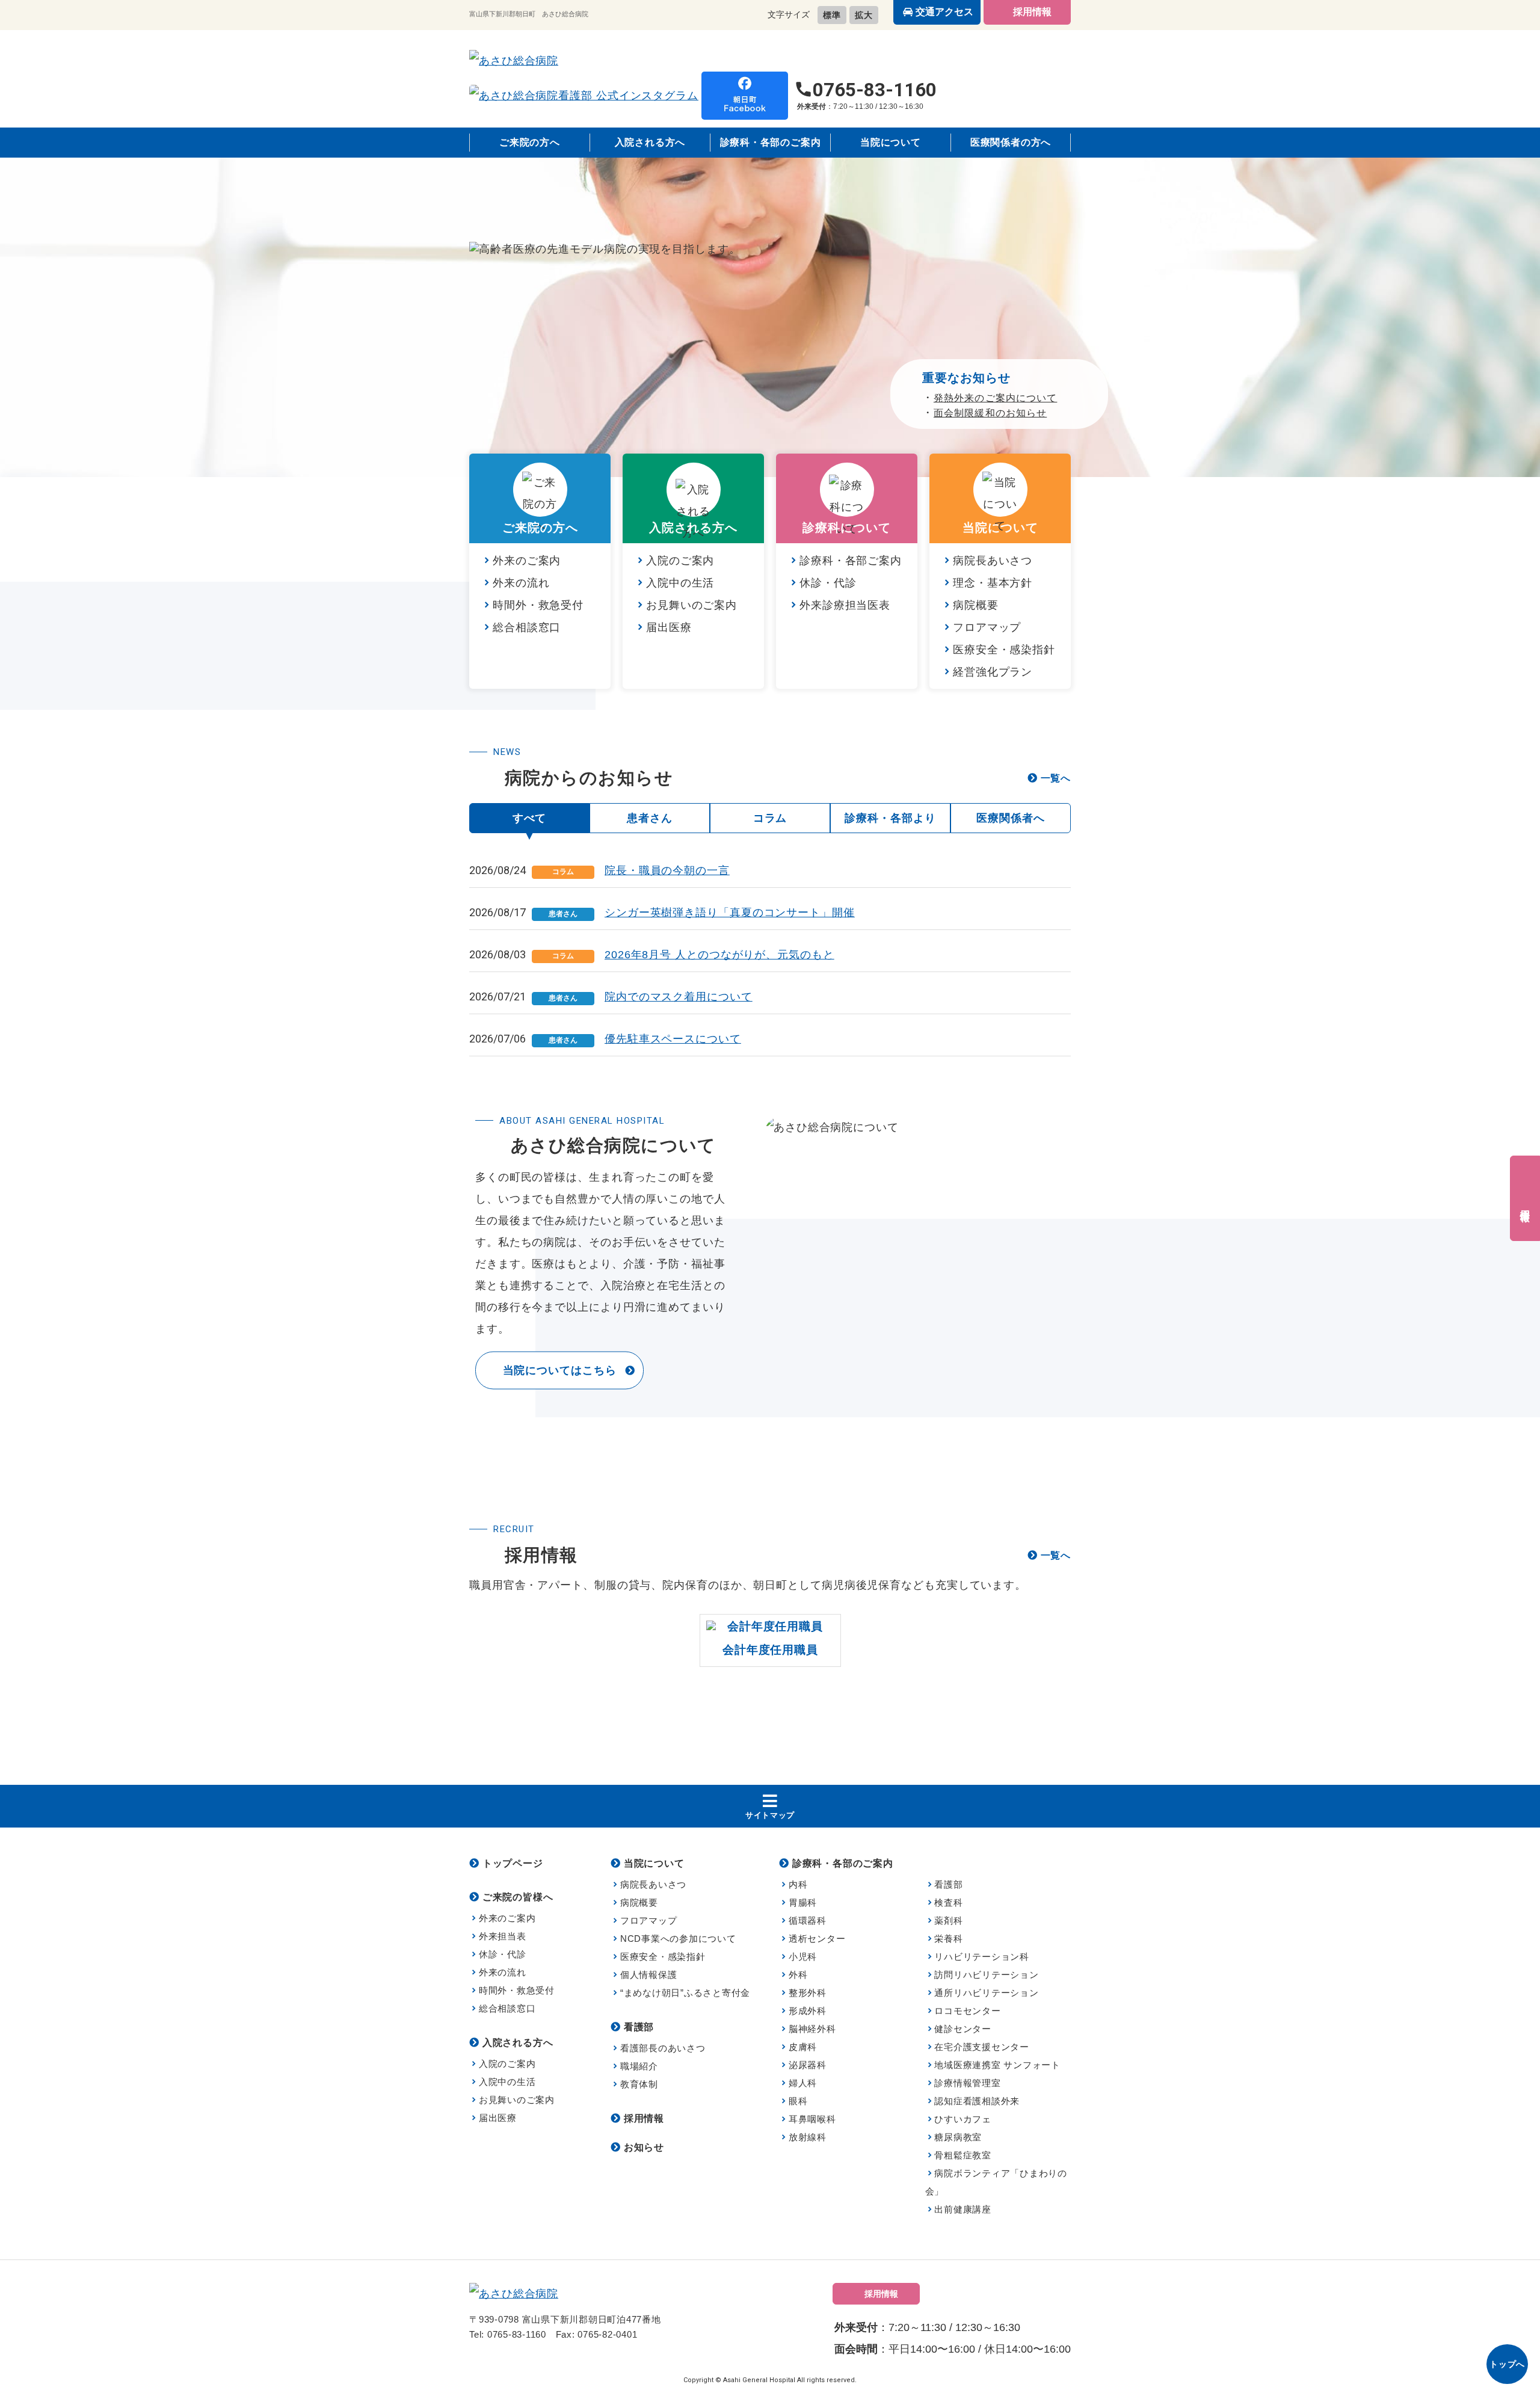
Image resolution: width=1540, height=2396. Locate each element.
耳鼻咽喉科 (812, 2119)
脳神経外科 (812, 2029)
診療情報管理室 (967, 2083)
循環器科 (808, 1920)
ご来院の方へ (530, 142)
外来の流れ (521, 583)
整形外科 (808, 1993)
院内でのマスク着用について (679, 997)
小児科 (803, 1957)
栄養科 (948, 1939)
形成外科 (808, 2011)
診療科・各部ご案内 (851, 561)
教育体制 (639, 2084)
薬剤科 (948, 1920)
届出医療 (669, 627)
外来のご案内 (527, 561)
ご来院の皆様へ (518, 1897)
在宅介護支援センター (982, 2047)
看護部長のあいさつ (663, 2048)
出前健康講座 (963, 2209)
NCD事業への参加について (678, 1939)
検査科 (948, 1902)
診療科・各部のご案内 (771, 142)
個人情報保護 (648, 1975)
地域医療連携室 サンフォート (997, 2065)
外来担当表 (503, 1936)
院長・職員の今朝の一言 (667, 870)
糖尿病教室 (958, 2137)
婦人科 (803, 2083)
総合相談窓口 (527, 627)
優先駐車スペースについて (673, 1039)
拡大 (864, 15)
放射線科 (808, 2137)
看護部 (639, 2027)
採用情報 (1032, 12)
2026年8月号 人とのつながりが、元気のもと (719, 955)
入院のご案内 (680, 561)
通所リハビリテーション (986, 1993)
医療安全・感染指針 (1004, 650)
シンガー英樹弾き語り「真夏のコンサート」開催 (730, 913)
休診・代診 (828, 583)
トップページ (513, 1863)
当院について (891, 142)
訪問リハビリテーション (986, 1975)
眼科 (798, 2101)
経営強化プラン (993, 672)
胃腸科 (803, 1902)
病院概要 (976, 605)
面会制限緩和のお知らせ (990, 413)
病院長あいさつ (993, 561)
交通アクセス (944, 12)
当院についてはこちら (560, 1370)
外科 (798, 1975)
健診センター (963, 2029)
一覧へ (1056, 778)
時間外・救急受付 (538, 605)
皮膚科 (803, 2047)
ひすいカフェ (963, 2119)
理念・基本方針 (993, 583)
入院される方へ (650, 142)
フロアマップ (987, 627)
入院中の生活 (680, 583)
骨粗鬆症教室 (963, 2155)
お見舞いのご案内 (691, 605)
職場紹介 (639, 2066)
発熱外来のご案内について (995, 398)
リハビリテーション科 (982, 1957)
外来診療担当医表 (845, 605)
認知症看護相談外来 (977, 2101)
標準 (832, 15)
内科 (798, 1884)
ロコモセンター (967, 2011)
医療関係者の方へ (1011, 142)
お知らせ (644, 2147)
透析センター (817, 1939)
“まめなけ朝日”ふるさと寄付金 (685, 1993)
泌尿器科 (808, 2065)
